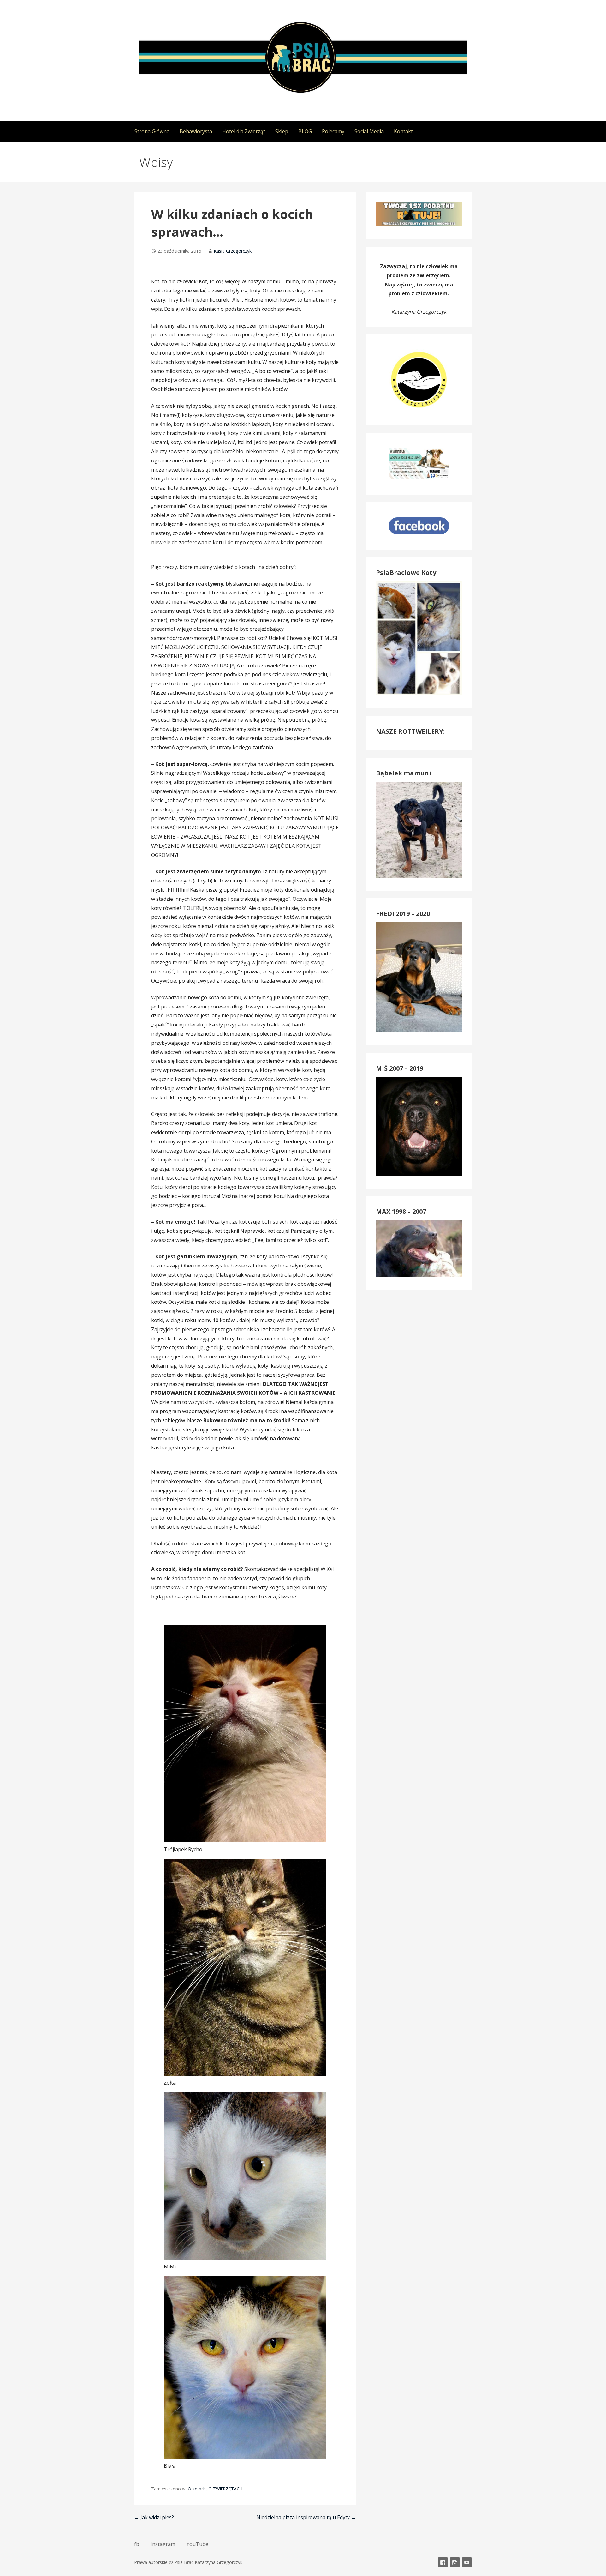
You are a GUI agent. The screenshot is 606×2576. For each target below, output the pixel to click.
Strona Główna (152, 131)
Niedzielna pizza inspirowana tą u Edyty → (306, 2517)
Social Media (369, 131)
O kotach (197, 2489)
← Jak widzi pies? (154, 2517)
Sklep (282, 131)
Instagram (163, 2544)
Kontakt (403, 131)
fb (137, 2544)
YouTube (197, 2544)
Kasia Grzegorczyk (233, 251)
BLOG (305, 131)
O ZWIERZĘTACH (225, 2489)
